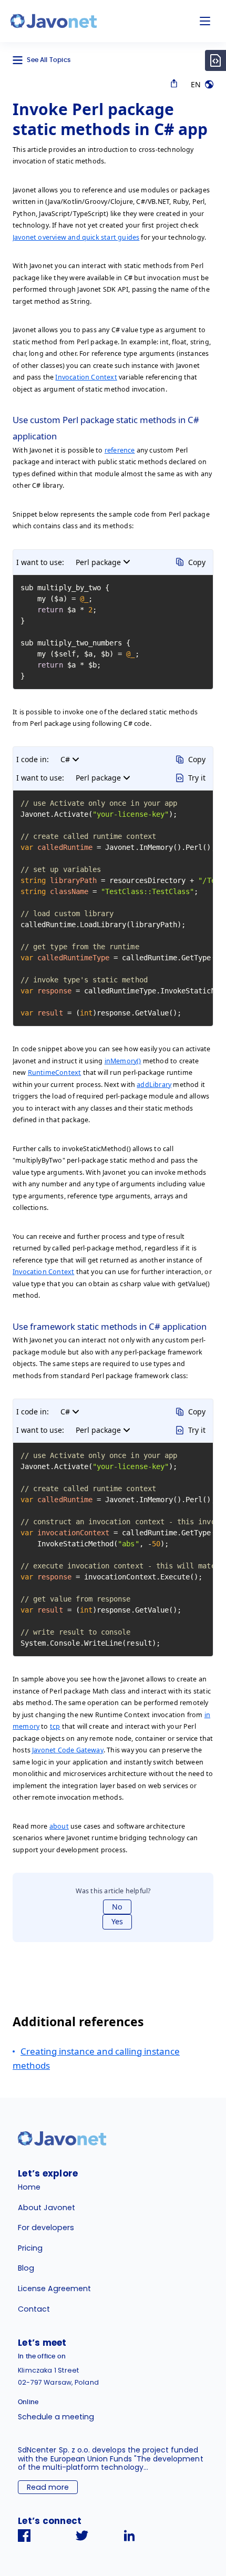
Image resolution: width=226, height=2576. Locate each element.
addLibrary (154, 1085)
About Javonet (47, 2208)
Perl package (98, 562)
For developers (46, 2228)
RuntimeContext (55, 1073)
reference (120, 450)
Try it (197, 778)
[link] (54, 21)
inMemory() (123, 1061)
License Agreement (54, 2288)
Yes (117, 1921)
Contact (34, 2309)
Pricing (30, 2248)
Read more (48, 2487)
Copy (197, 562)
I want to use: (40, 562)
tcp (55, 1726)
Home (29, 2187)
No (117, 1907)
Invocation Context (86, 377)
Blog (26, 2268)
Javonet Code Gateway (68, 1750)
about (59, 1826)
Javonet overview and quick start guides (76, 237)
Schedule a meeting (56, 2417)
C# (65, 759)
